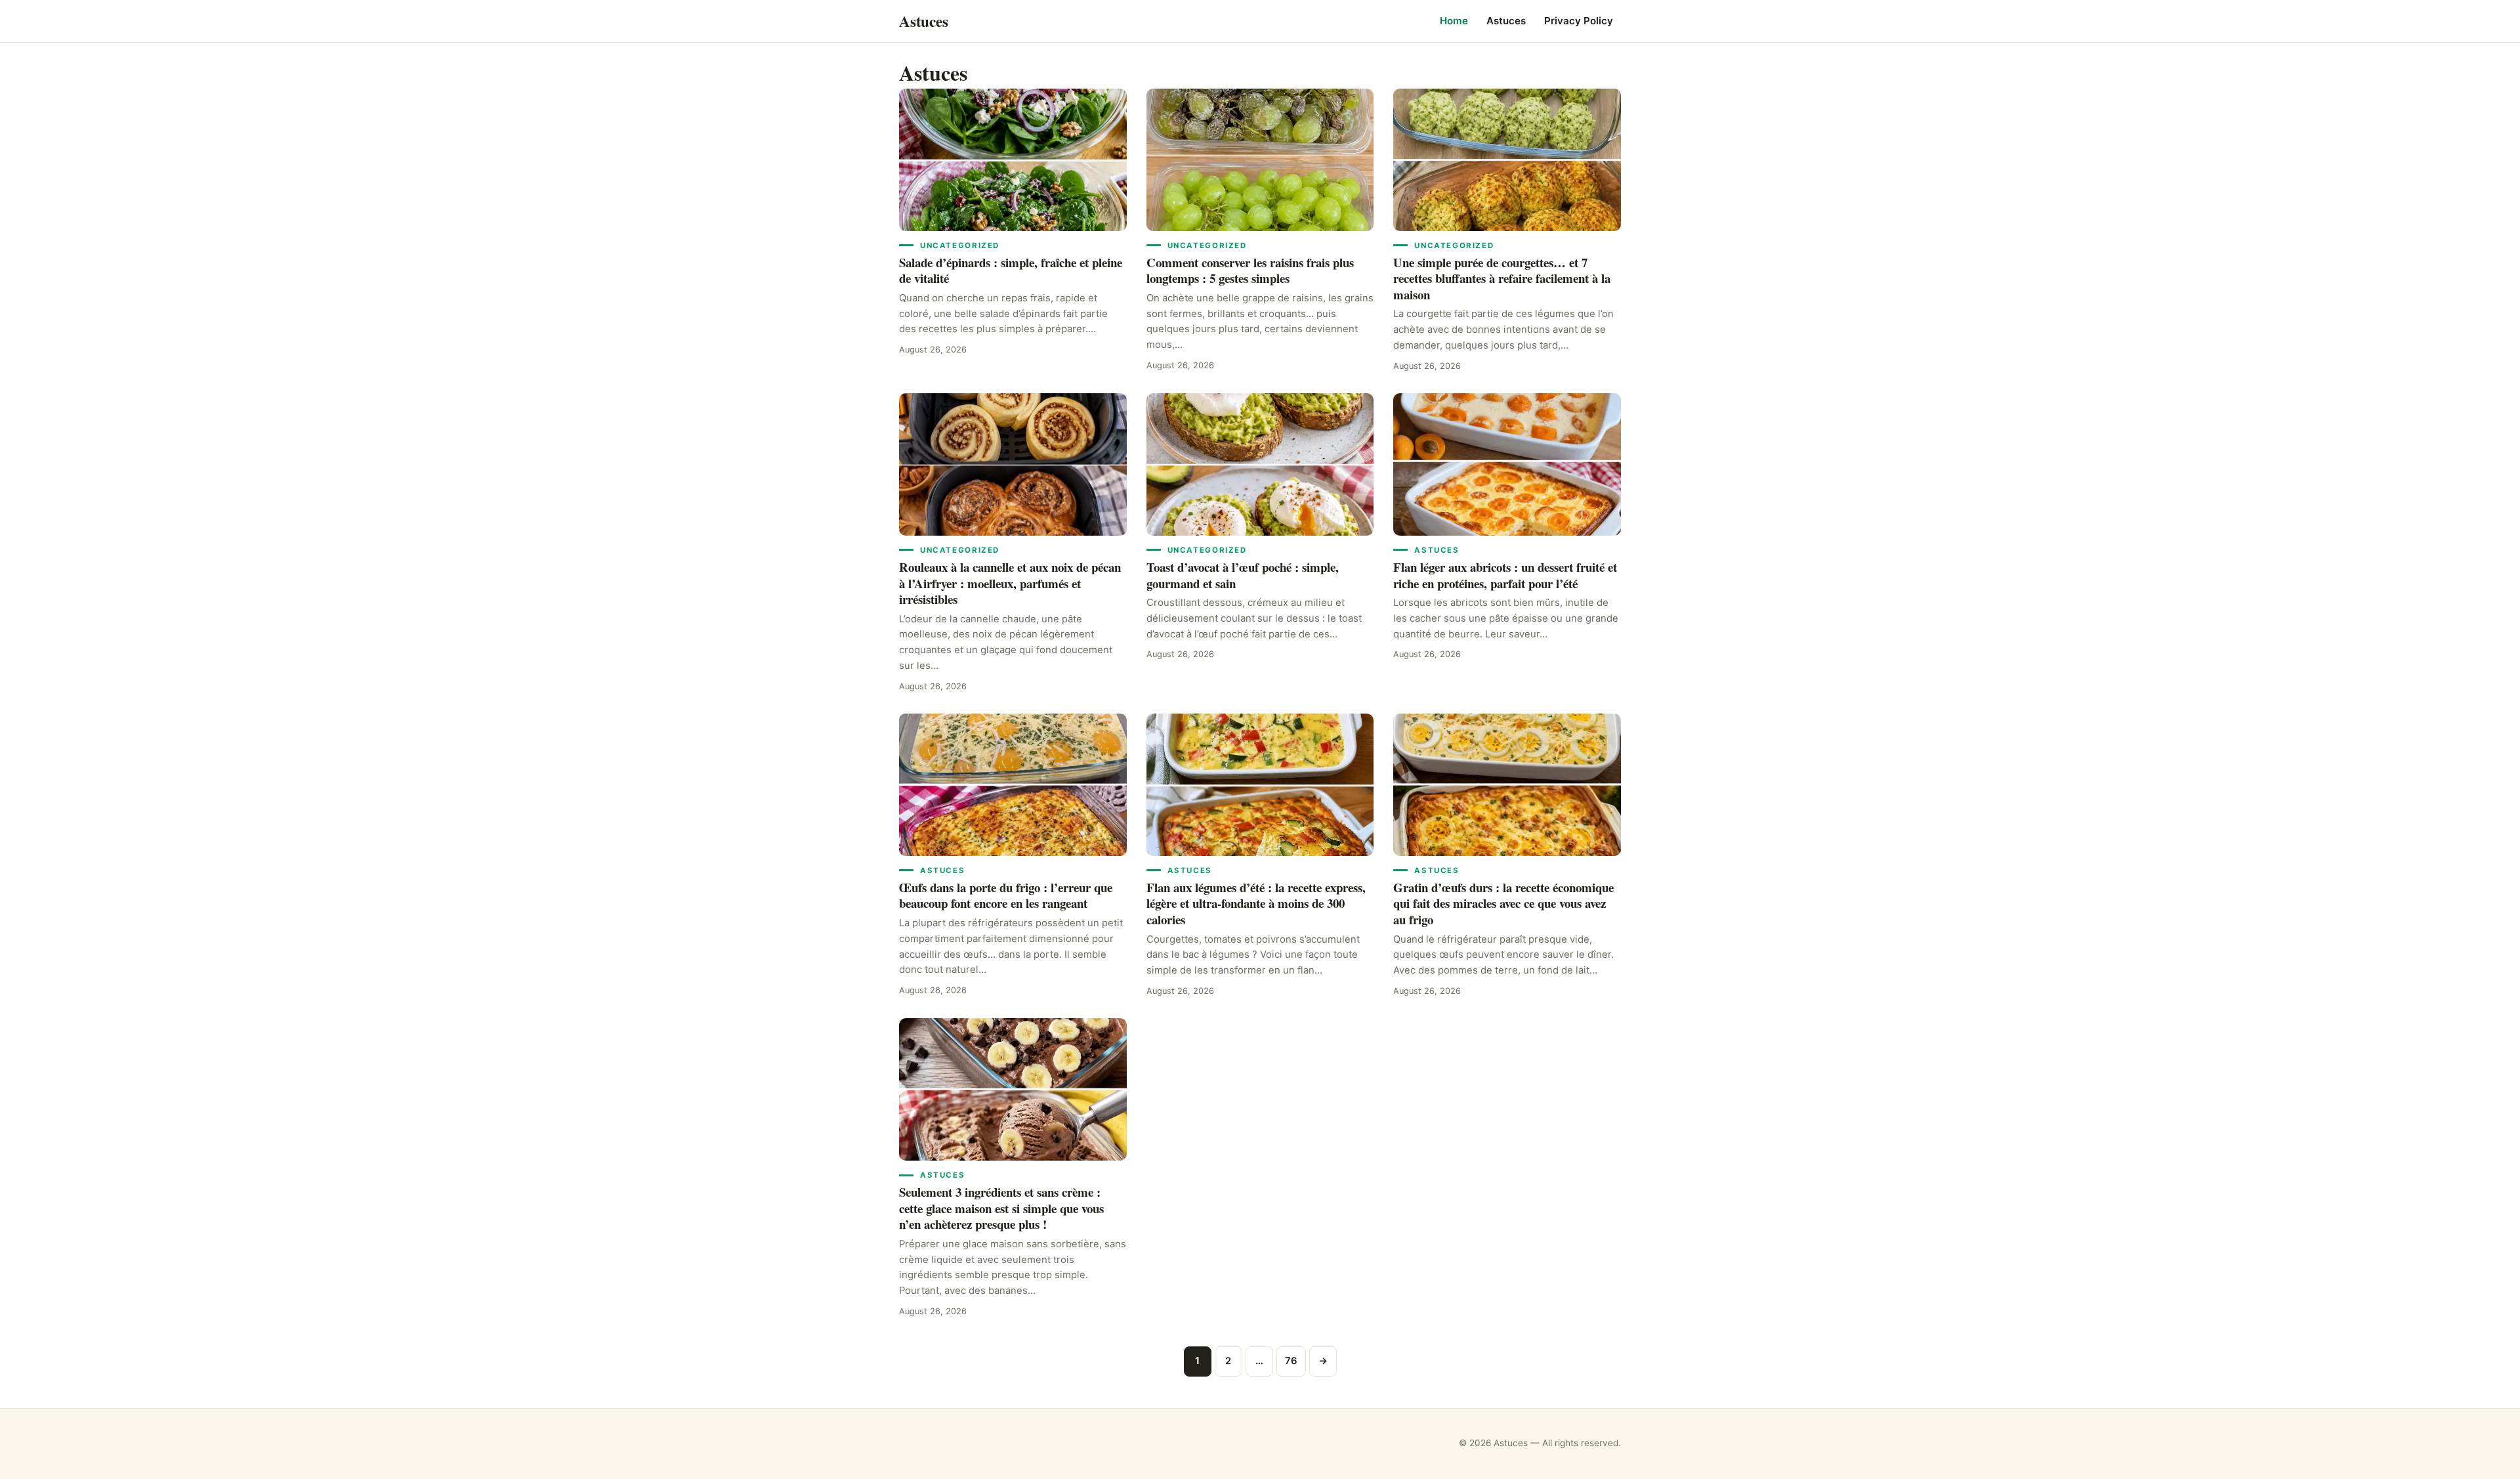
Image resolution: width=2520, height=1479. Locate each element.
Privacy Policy (1579, 21)
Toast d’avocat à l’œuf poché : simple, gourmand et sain (1243, 575)
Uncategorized (960, 246)
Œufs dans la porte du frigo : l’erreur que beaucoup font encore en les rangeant (1006, 895)
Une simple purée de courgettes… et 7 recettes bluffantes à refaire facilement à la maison (1502, 278)
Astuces (1506, 21)
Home (1454, 21)
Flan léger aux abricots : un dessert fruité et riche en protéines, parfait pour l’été (1505, 575)
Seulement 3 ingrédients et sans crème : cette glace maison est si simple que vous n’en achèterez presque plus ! (1001, 1208)
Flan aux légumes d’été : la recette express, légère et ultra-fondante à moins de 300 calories (1256, 903)
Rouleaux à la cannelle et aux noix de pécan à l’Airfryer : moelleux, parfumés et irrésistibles (1010, 583)
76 (1291, 1361)
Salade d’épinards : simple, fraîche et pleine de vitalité (1011, 270)
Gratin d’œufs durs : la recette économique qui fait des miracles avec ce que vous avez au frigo (1503, 903)
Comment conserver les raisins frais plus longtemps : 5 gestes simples (1250, 270)
